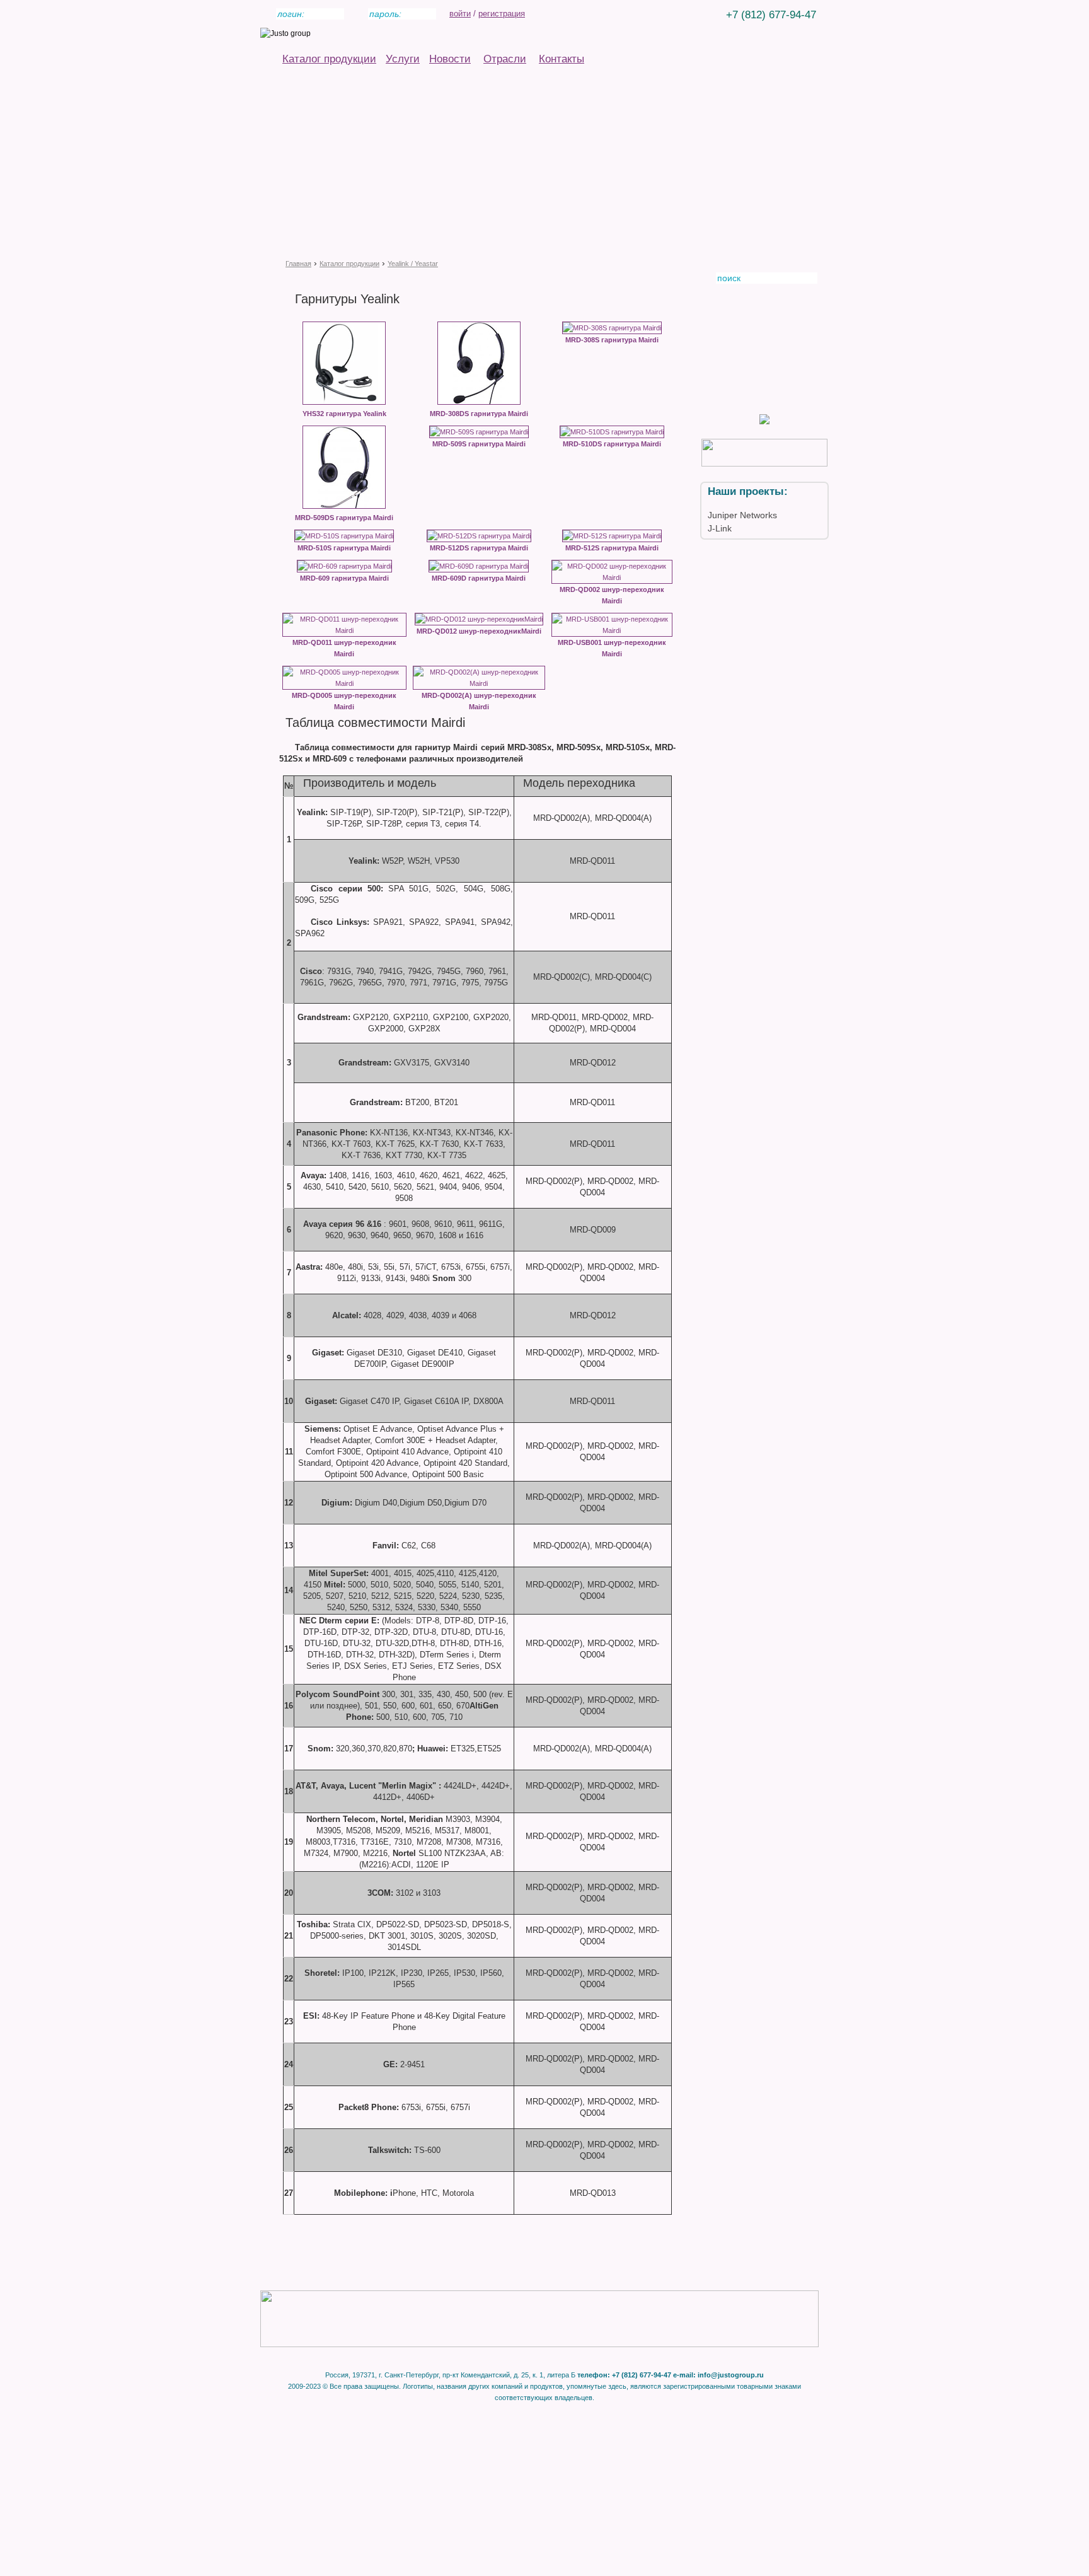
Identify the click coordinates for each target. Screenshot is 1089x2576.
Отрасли (505, 59)
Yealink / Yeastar (413, 264)
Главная (298, 264)
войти (460, 14)
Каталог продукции (329, 59)
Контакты (562, 59)
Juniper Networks (742, 515)
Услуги (403, 59)
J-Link (720, 528)
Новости (450, 59)
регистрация (502, 14)
